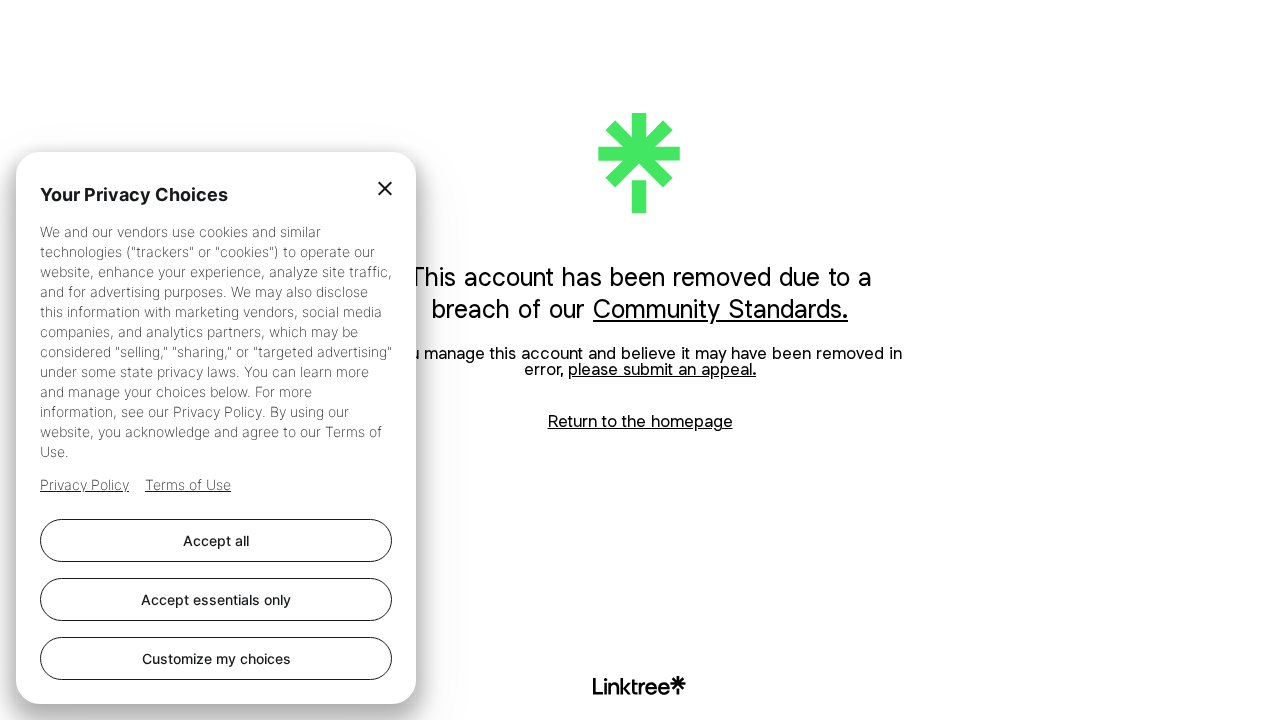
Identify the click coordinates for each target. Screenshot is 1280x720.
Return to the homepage (640, 421)
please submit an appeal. (662, 369)
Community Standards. (720, 308)
